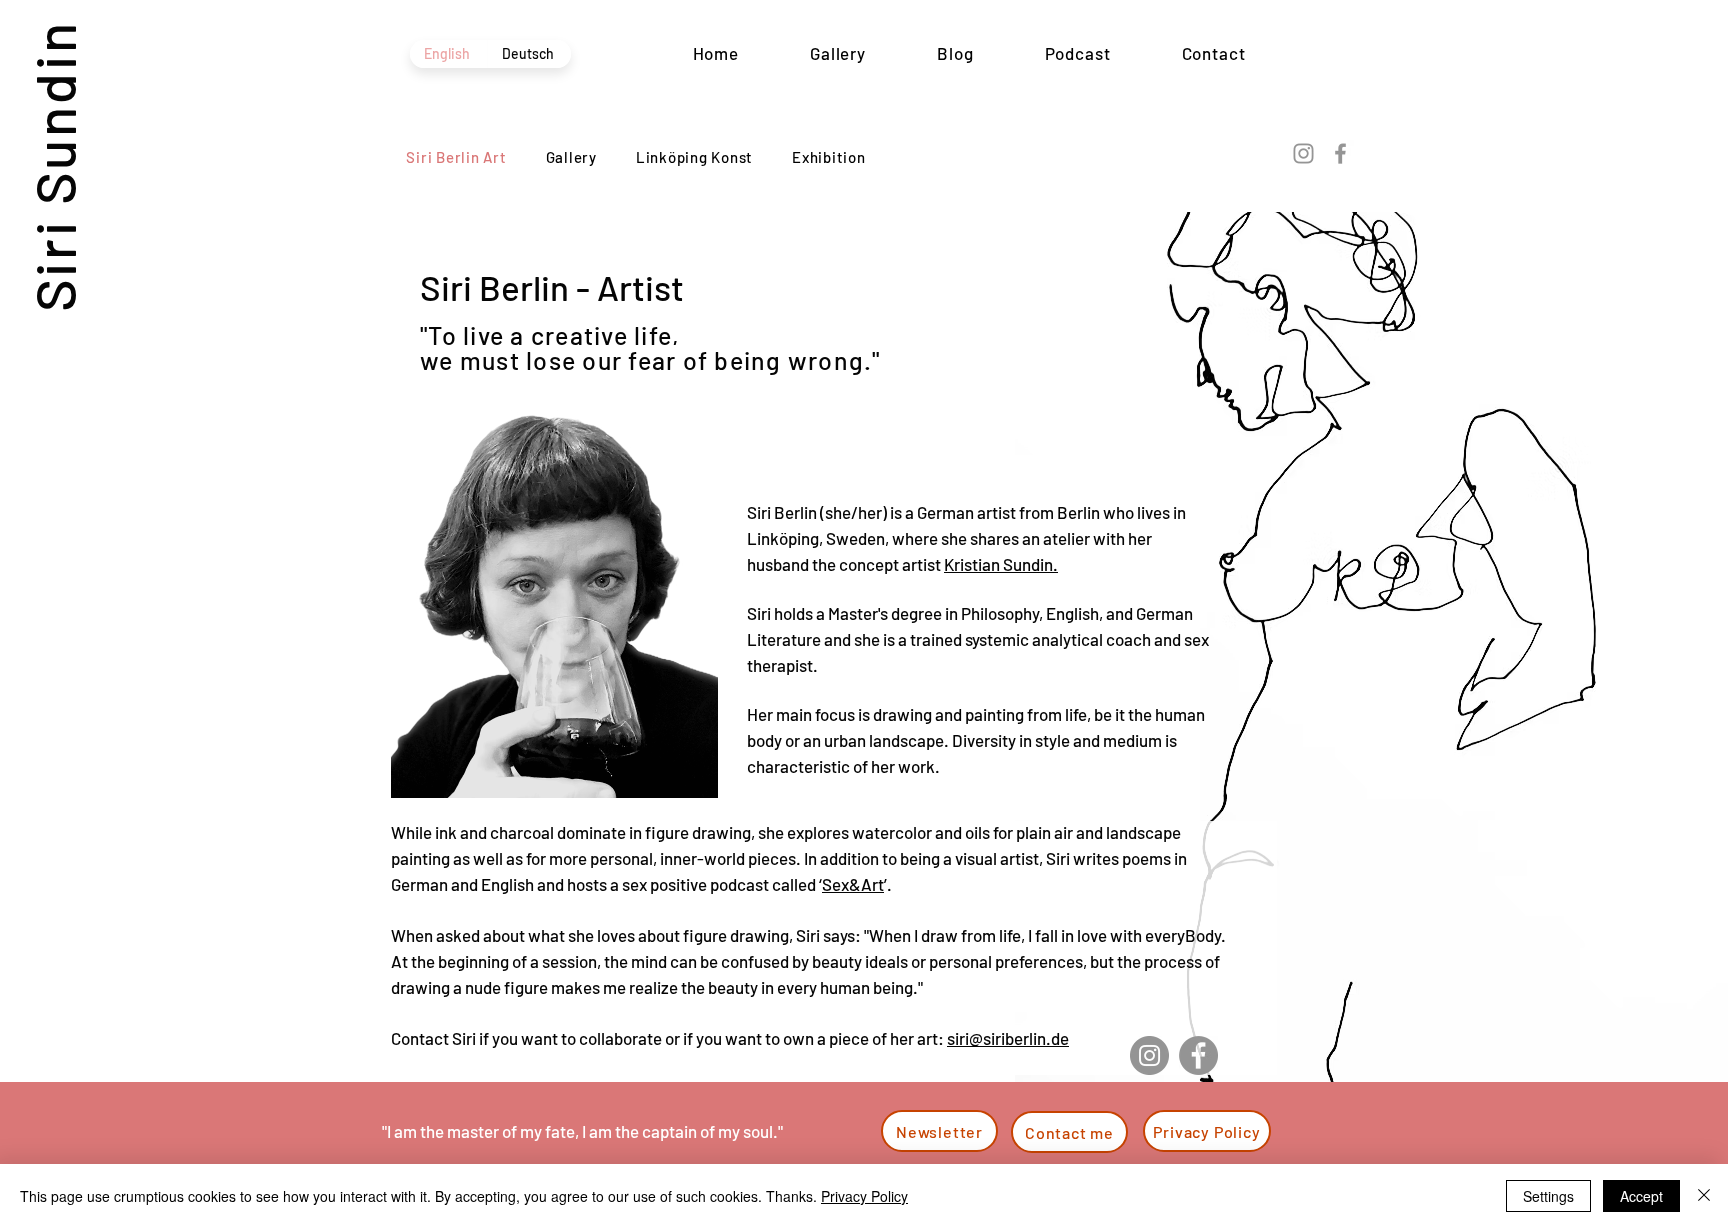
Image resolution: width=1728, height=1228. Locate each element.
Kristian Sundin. (1001, 564)
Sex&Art (853, 884)
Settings (1548, 1196)
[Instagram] (1303, 153)
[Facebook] (1340, 153)
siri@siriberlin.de (1008, 1038)
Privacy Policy (864, 1196)
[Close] (1704, 1196)
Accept (1641, 1196)
